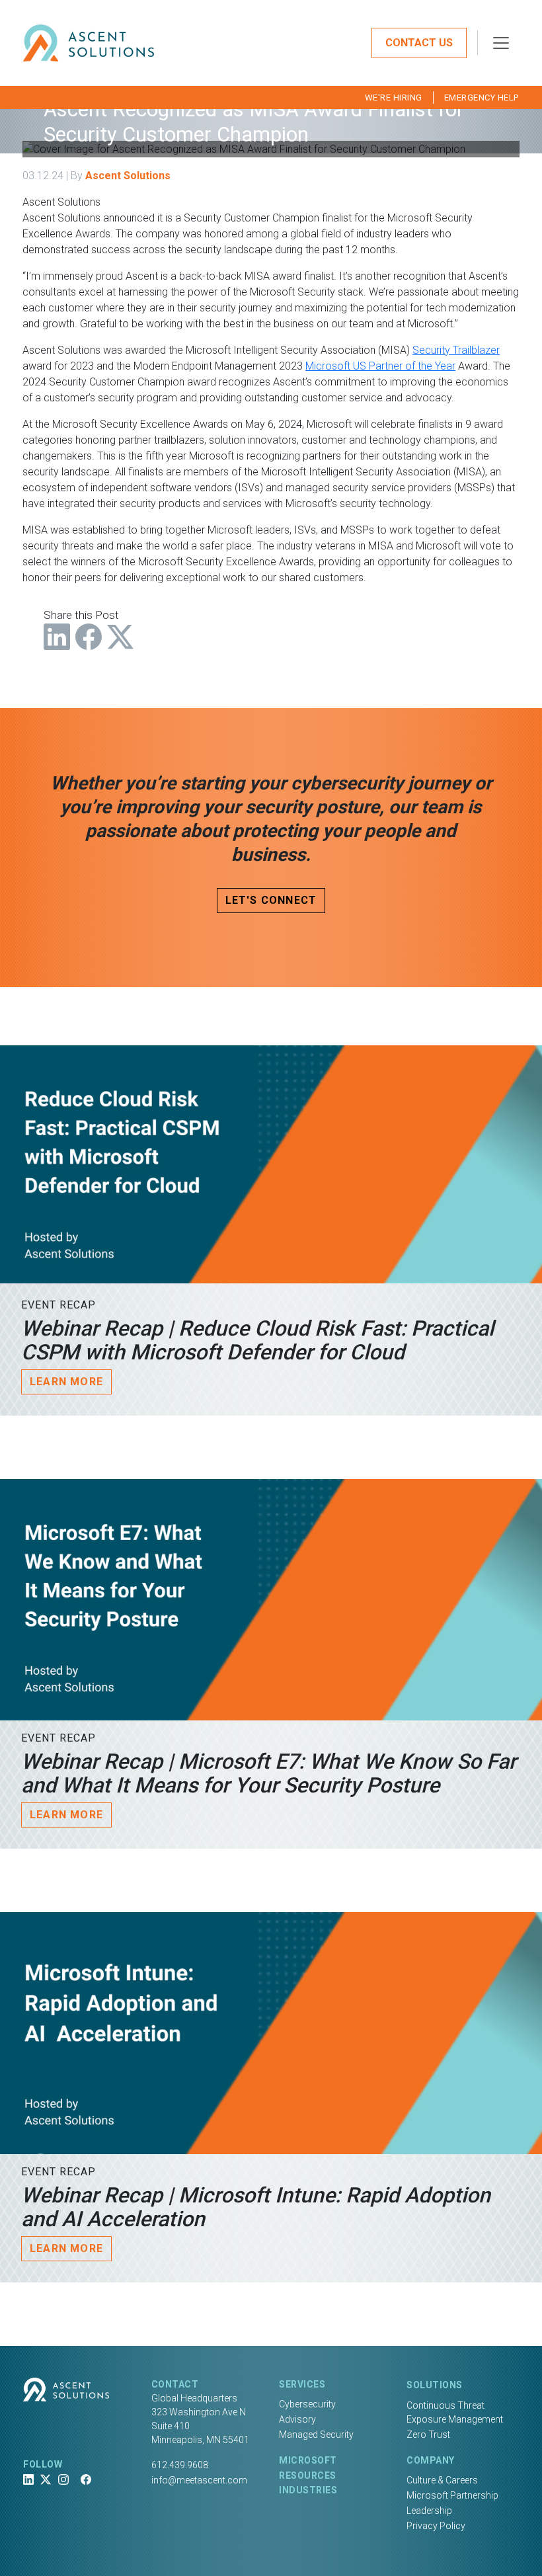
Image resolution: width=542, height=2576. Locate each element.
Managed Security (316, 2435)
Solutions (435, 2385)
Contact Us (419, 43)
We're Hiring (394, 98)
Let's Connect (271, 900)
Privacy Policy (436, 2526)
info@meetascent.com (199, 2480)
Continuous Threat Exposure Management (455, 2412)
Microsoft (308, 2460)
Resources (308, 2475)
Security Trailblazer (456, 350)
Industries (308, 2490)
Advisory (297, 2419)
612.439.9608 (180, 2465)
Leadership (429, 2511)
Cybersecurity (307, 2404)
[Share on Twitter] (120, 637)
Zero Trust (428, 2435)
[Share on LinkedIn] (57, 637)
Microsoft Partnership (452, 2495)
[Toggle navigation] (501, 43)
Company (431, 2460)
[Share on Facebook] (89, 637)
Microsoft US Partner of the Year (380, 366)
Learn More (66, 1382)
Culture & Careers (442, 2480)
